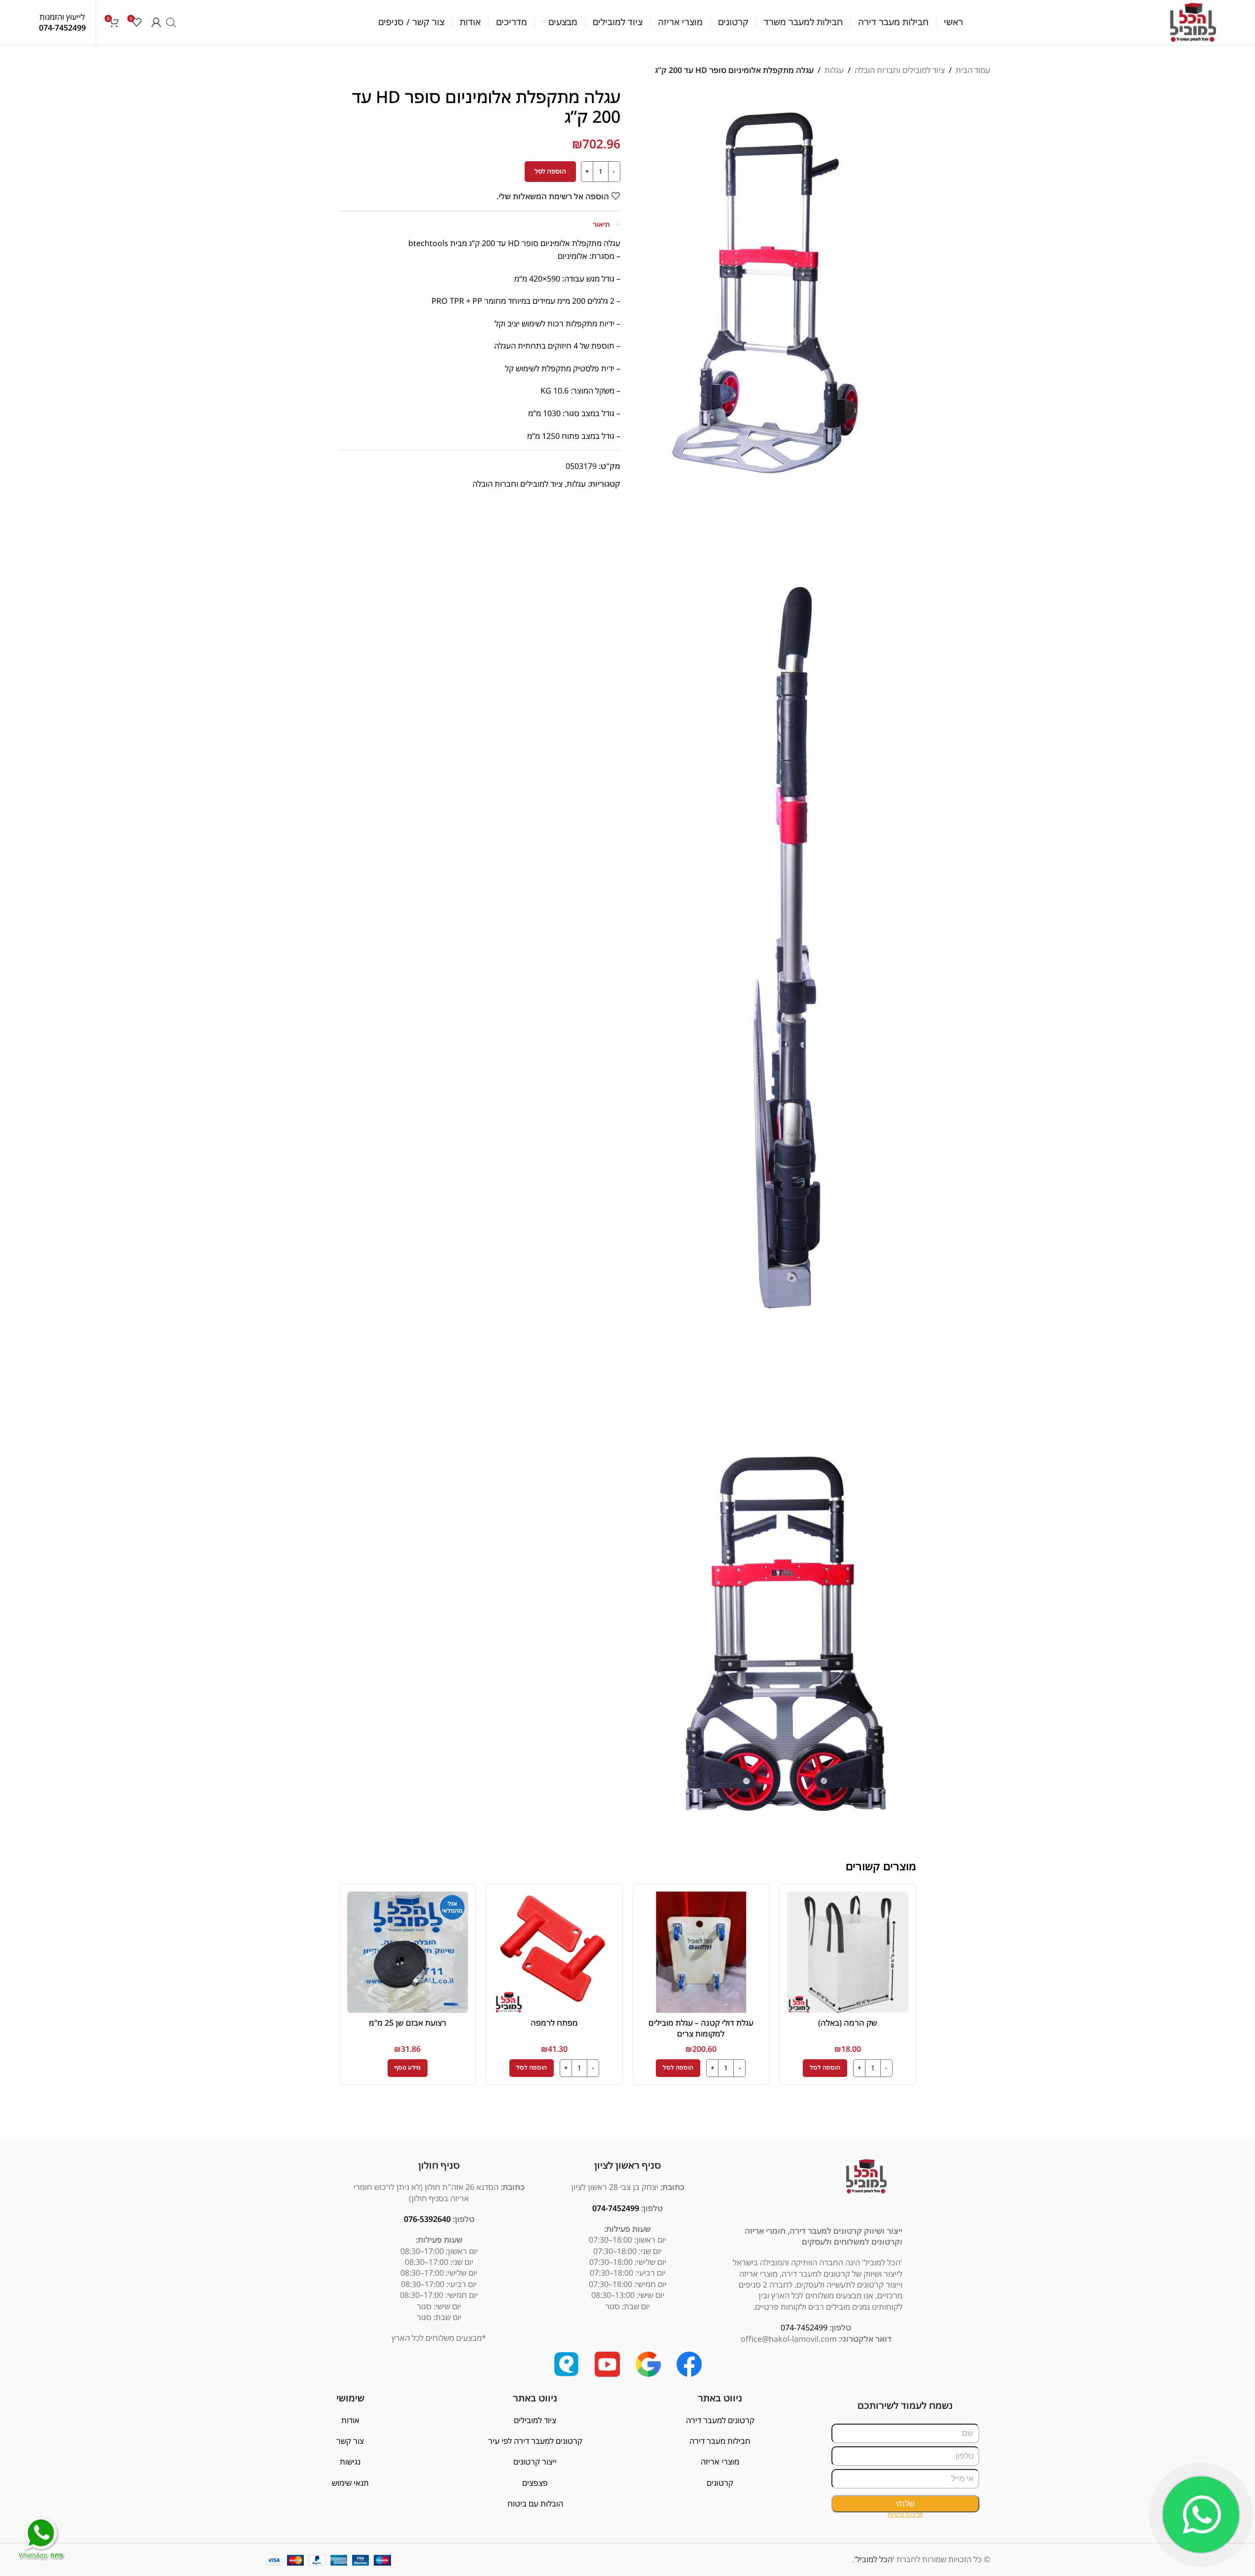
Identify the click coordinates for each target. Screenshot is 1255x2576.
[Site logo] (1193, 21)
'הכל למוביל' (874, 2559)
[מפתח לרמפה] (554, 1952)
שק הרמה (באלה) (848, 2023)
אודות (350, 2420)
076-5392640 (427, 2219)
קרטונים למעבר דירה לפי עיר (535, 2441)
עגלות (834, 70)
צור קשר (350, 2441)
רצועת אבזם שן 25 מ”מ (408, 2023)
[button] (825, 2068)
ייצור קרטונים (535, 2462)
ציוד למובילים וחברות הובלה (900, 70)
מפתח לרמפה (554, 2023)
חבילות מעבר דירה (720, 2441)
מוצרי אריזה (720, 2462)
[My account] (156, 22)
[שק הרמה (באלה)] (848, 1952)
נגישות (350, 2462)
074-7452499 (62, 28)
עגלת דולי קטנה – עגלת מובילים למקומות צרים (701, 2028)
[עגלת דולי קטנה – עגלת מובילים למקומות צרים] (701, 1952)
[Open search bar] (171, 22)
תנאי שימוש (350, 2483)
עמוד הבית (973, 70)
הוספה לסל (550, 171)
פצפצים (535, 2483)
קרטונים (720, 2483)
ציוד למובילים (535, 2420)
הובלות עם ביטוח (535, 2504)
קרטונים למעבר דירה (720, 2420)
